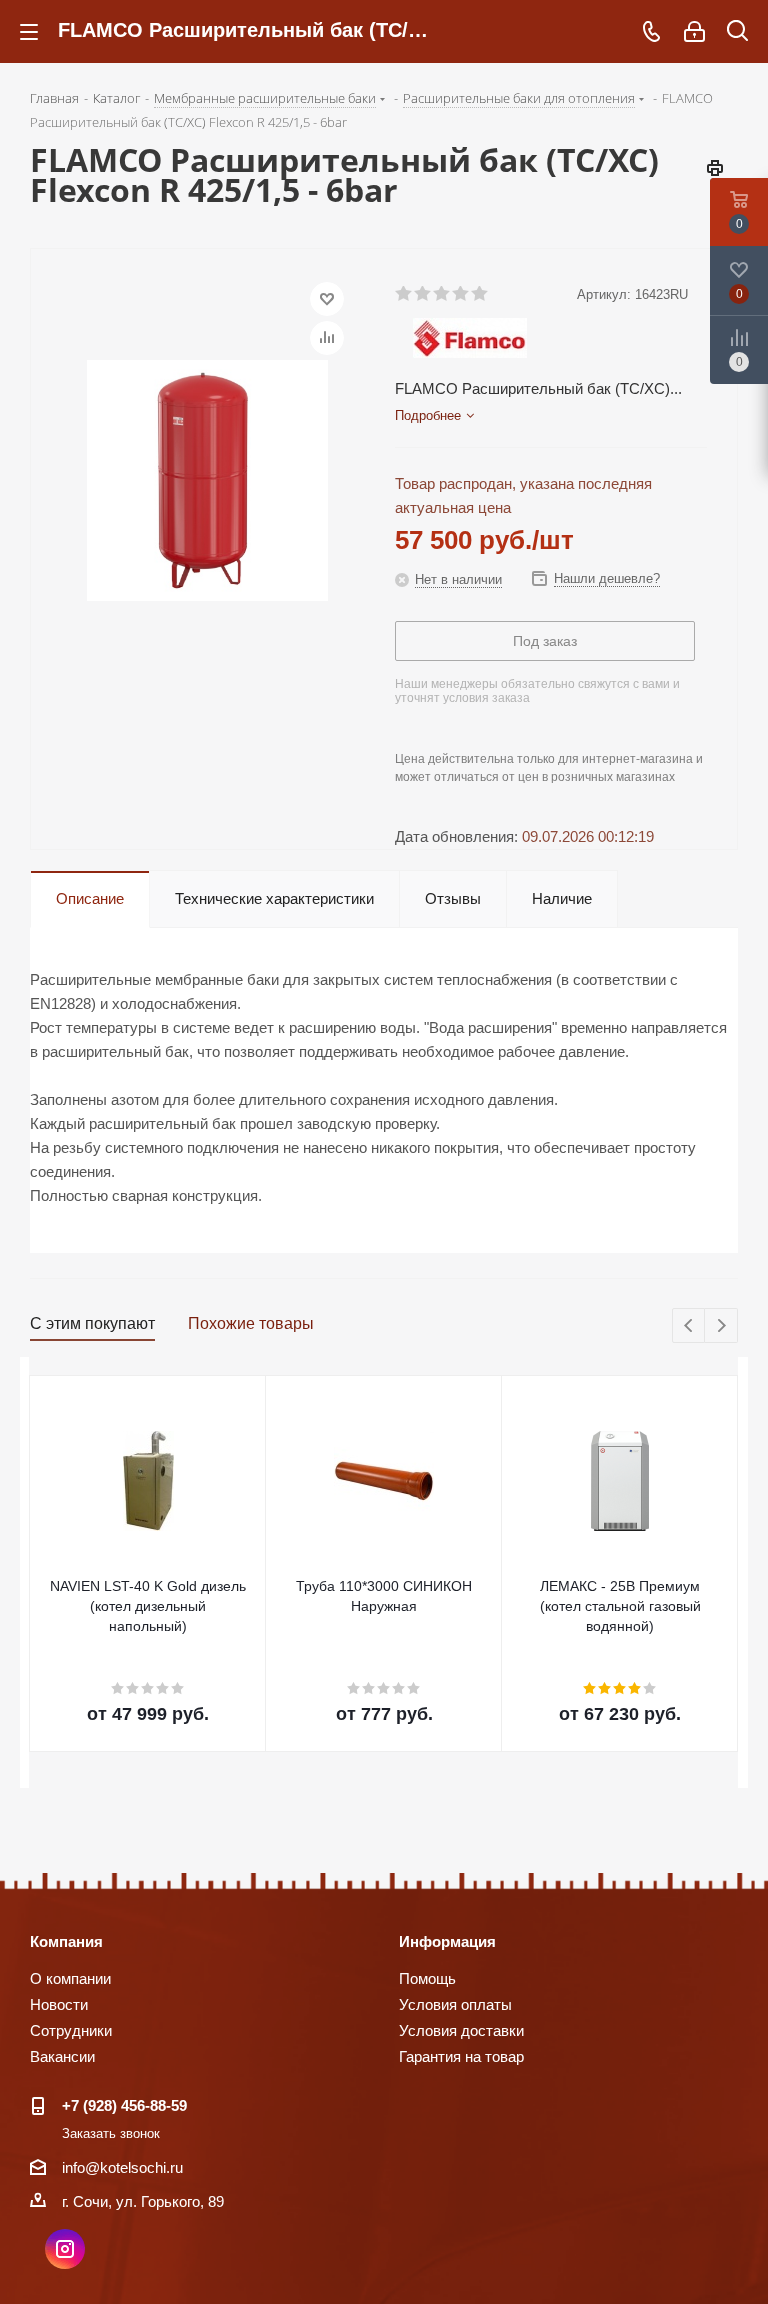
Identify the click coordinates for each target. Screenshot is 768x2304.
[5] (480, 294)
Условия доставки (461, 2030)
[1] (404, 294)
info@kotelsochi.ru (122, 2167)
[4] (461, 294)
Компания (66, 1941)
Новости (59, 2004)
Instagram (65, 2249)
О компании (70, 1978)
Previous (689, 1326)
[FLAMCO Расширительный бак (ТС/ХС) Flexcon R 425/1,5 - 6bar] (207, 478)
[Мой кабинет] (694, 31)
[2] (423, 294)
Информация (447, 1941)
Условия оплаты (455, 2004)
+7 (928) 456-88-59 (124, 2105)
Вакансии (62, 2056)
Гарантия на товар (461, 2056)
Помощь (427, 1978)
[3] (442, 294)
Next (721, 1326)
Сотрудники (71, 2030)
